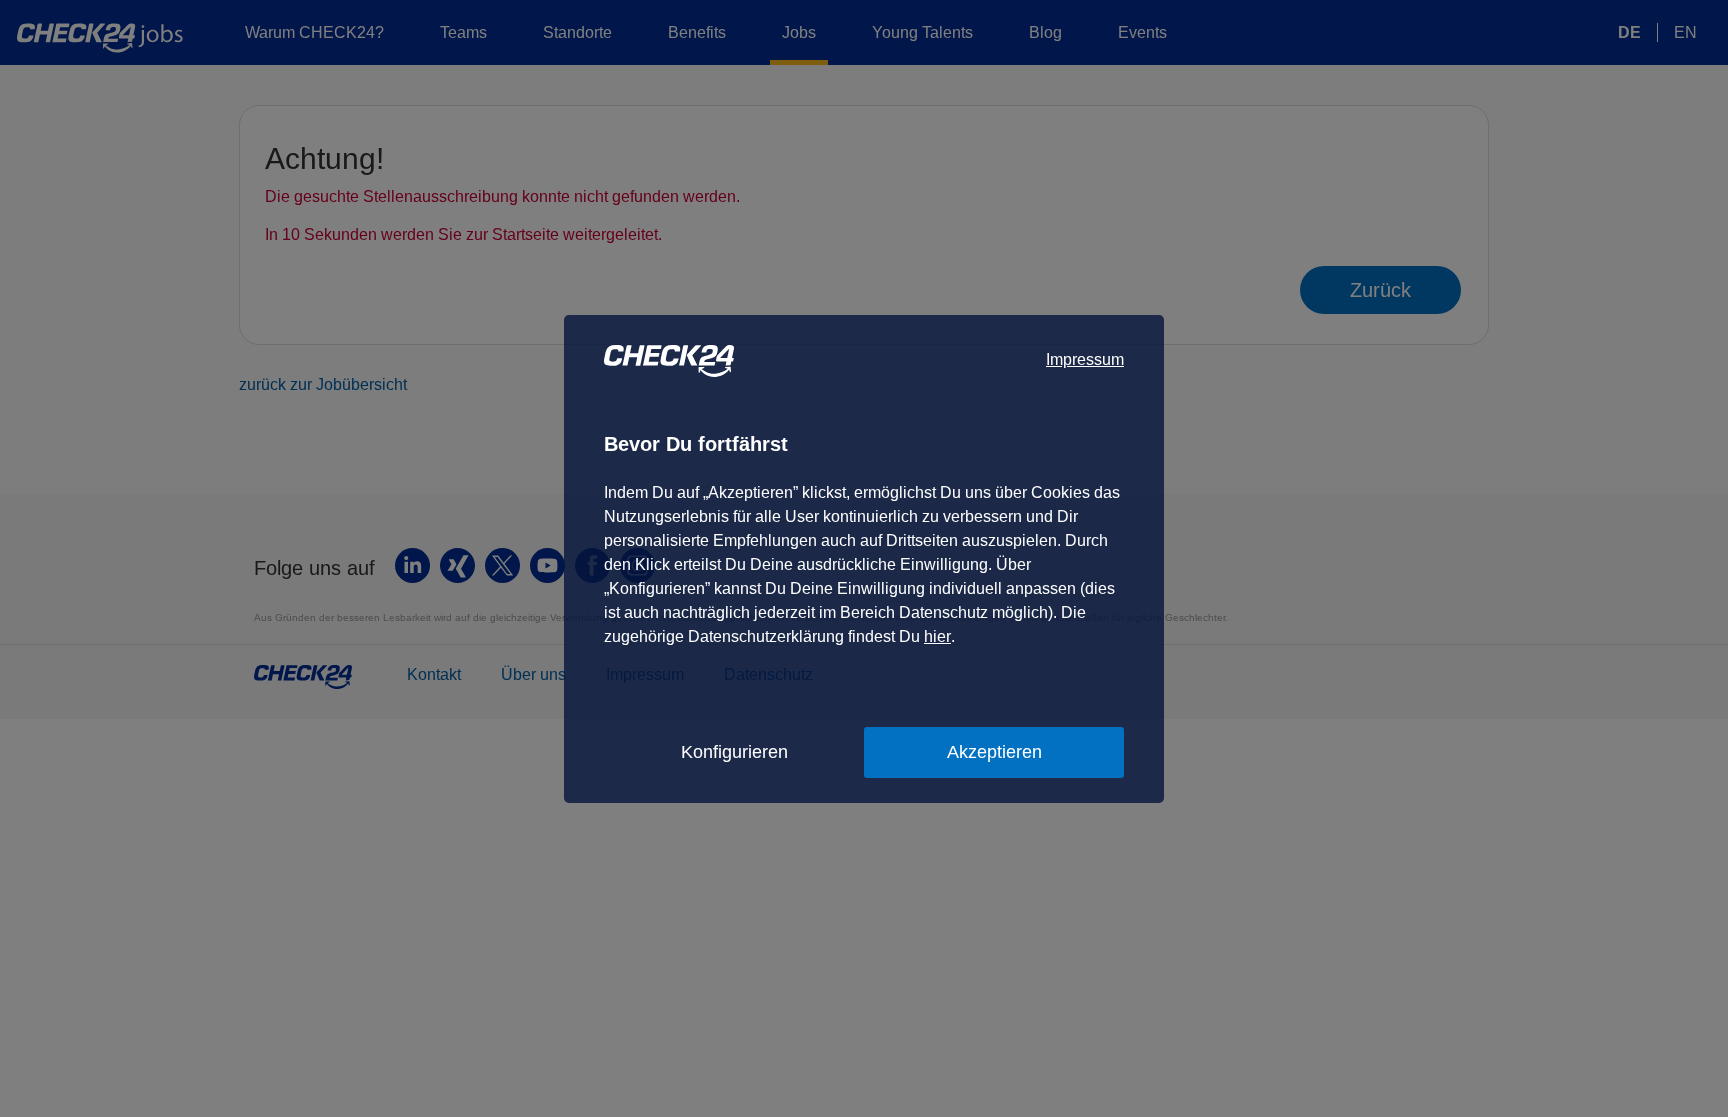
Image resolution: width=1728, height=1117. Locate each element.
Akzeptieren (994, 752)
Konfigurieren (734, 752)
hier (937, 636)
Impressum (1085, 359)
